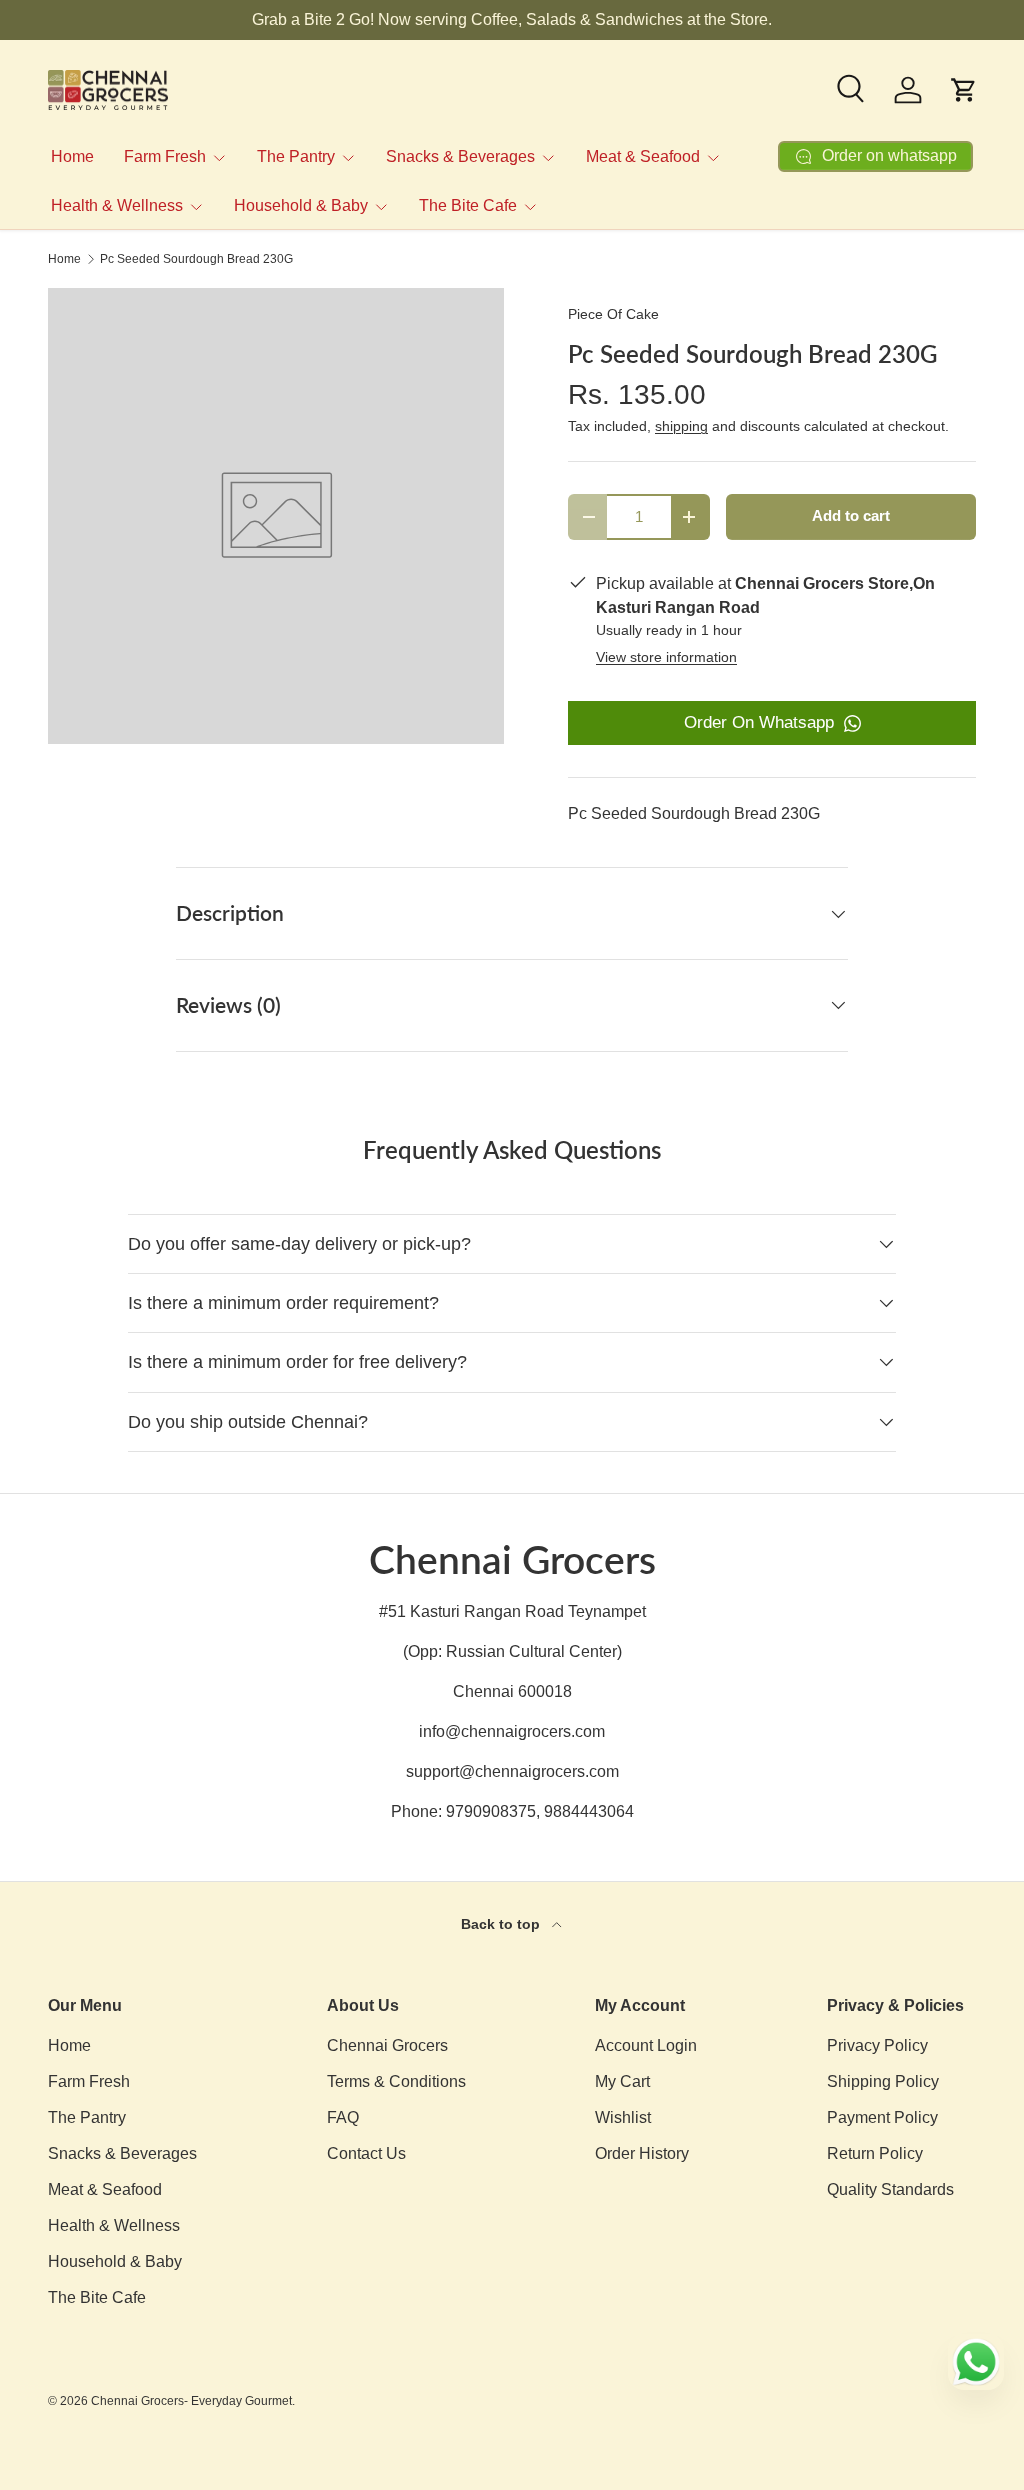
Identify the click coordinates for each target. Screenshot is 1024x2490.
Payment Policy (882, 2117)
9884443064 (589, 1811)
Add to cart (851, 516)
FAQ (343, 2117)
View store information (666, 657)
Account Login (646, 2045)
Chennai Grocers (387, 2045)
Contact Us (366, 2153)
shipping (681, 426)
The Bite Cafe (97, 2297)
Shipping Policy (883, 2081)
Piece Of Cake (613, 314)
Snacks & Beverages (122, 2153)
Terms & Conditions (396, 2081)
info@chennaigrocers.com (512, 1731)
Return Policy (875, 2153)
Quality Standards (890, 2189)
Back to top (502, 1924)
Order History (642, 2153)
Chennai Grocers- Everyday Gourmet (191, 2401)
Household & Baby (115, 2261)
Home (72, 156)
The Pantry (87, 2117)
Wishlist (623, 2117)
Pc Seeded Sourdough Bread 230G (196, 259)
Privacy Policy (877, 2045)
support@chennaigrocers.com (512, 1771)
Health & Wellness (114, 2225)
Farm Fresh (89, 2081)
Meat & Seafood (105, 2189)
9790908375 (491, 1811)
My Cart (622, 2081)
